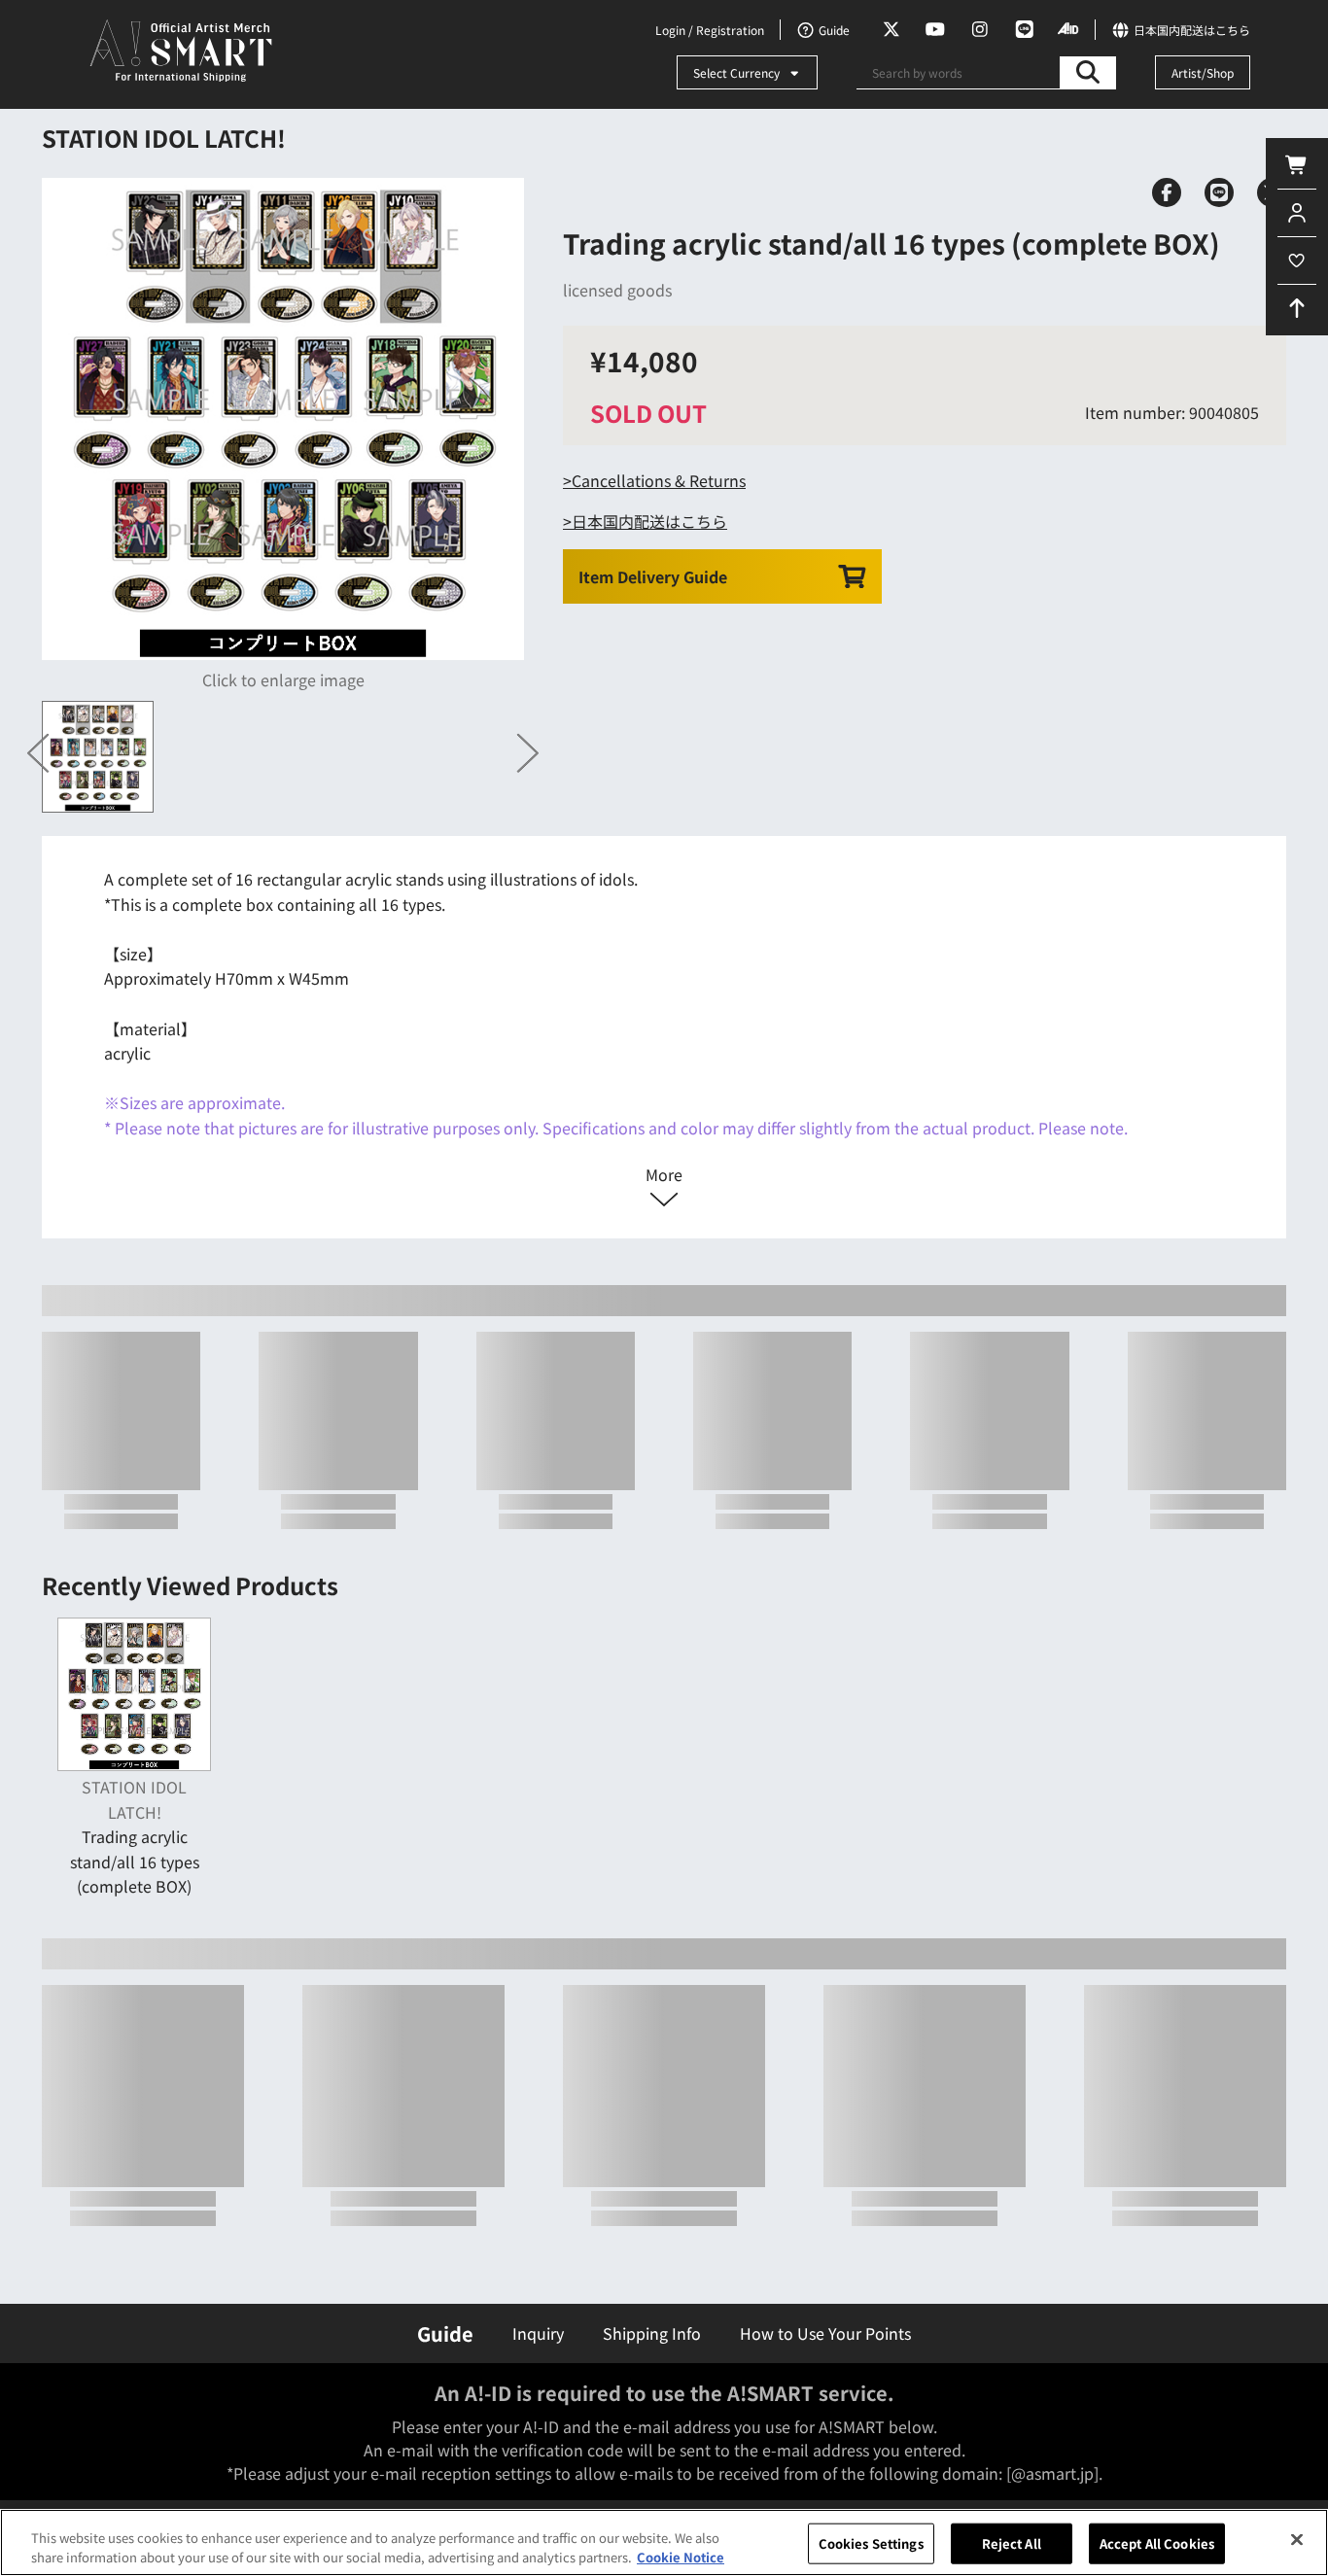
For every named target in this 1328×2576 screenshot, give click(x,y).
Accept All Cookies (1157, 2543)
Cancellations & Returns (659, 480)
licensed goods (617, 290)
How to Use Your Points (825, 2333)
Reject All (1012, 2543)
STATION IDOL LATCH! (164, 138)
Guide (445, 2333)
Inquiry (538, 2333)
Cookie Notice (681, 2556)
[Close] (1297, 2540)
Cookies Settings (871, 2543)
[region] (664, 2542)
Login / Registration (710, 30)
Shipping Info (652, 2333)
